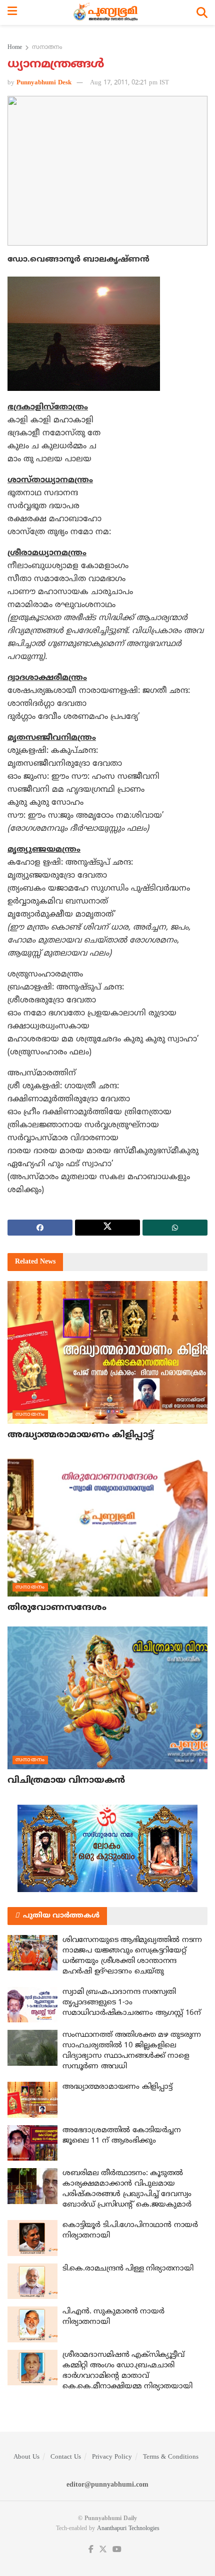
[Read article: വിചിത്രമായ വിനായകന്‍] (107, 1698)
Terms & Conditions (171, 2457)
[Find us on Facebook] (91, 2550)
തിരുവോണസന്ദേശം (57, 1608)
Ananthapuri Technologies (128, 2529)
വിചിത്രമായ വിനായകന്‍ (66, 1780)
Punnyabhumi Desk (44, 83)
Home (15, 48)
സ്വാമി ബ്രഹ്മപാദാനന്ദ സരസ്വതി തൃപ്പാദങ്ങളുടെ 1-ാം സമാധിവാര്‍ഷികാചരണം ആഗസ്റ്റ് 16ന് (132, 2003)
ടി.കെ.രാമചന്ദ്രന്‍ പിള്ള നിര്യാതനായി (128, 2269)
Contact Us (66, 2457)
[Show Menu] (12, 12)
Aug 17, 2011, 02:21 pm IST (129, 83)
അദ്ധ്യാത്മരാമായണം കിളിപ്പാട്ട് (80, 1435)
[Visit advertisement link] (107, 1848)
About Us (26, 2457)
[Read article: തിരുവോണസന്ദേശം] (107, 1525)
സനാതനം (47, 48)
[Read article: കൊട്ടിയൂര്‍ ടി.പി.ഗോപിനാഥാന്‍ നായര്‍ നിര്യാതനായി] (32, 2238)
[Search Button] (202, 12)
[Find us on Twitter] (103, 2550)
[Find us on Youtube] (117, 2550)
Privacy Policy (112, 2457)
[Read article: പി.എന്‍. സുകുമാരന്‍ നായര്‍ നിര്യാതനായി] (32, 2324)
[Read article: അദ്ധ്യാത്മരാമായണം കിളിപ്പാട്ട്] (107, 1352)
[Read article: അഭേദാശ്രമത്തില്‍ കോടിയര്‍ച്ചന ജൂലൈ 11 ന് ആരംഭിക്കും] (32, 2143)
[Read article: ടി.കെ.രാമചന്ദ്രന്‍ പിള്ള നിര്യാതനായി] (32, 2281)
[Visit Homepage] (107, 12)
